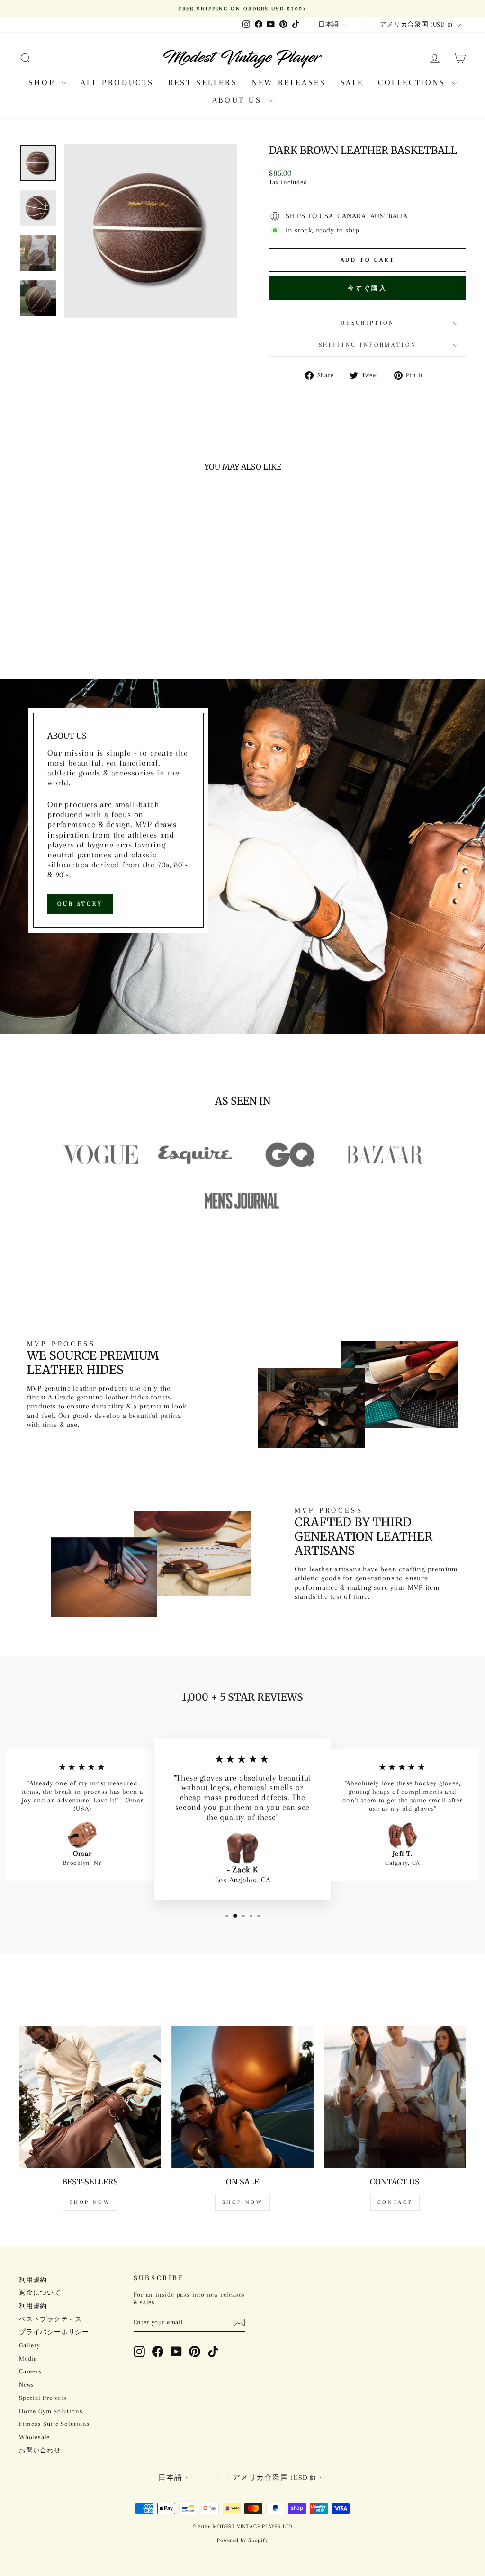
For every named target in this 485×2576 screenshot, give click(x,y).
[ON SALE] (242, 2097)
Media (28, 2358)
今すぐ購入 (368, 288)
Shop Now (90, 2202)
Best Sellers (203, 82)
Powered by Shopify (242, 2540)
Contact (395, 2202)
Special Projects (43, 2398)
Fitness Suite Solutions (54, 2424)
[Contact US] (395, 2097)
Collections (414, 82)
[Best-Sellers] (90, 2097)
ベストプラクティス (50, 2319)
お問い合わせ (40, 2450)
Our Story (80, 904)
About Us (239, 100)
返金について (40, 2293)
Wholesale (34, 2437)
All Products (117, 82)
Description (368, 323)
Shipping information (368, 345)
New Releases (289, 82)
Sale (352, 82)
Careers (30, 2371)
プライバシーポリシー (54, 2332)
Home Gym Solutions (51, 2411)
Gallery (30, 2345)
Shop (44, 82)
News (27, 2384)
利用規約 (33, 2280)
